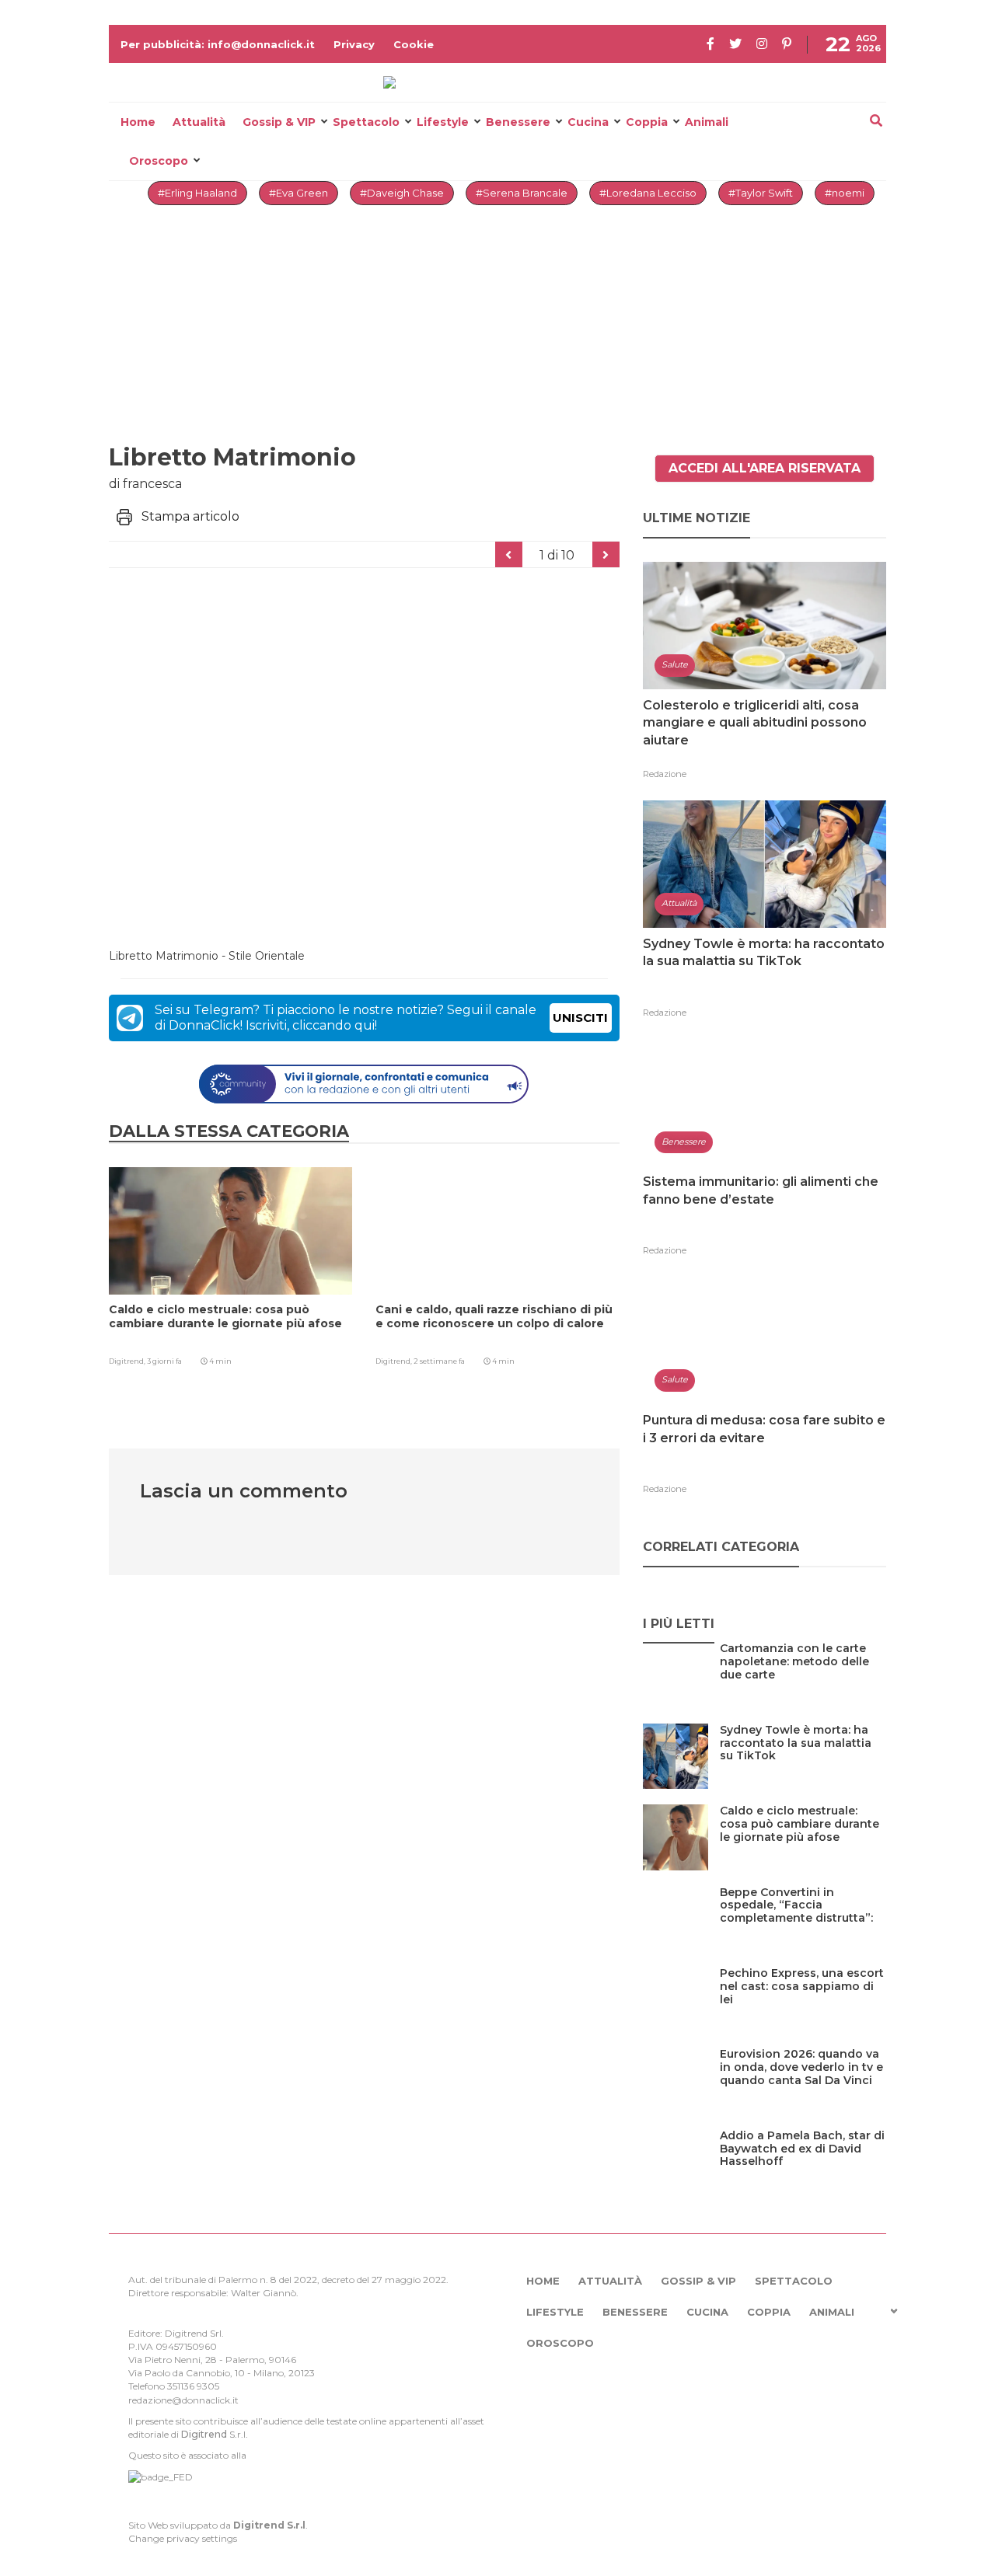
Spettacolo (366, 122)
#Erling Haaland (197, 193)
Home (138, 122)
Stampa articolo (190, 516)
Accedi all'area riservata (765, 468)
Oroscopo (159, 161)
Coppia (647, 122)
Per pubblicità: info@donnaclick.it (218, 44)
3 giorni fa (164, 1361)
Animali (707, 122)
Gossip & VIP (279, 122)
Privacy (354, 44)
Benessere (518, 122)
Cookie (414, 44)
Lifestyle (443, 122)
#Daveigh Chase (402, 193)
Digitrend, (128, 1361)
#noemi (845, 193)
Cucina (588, 122)
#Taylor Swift (761, 193)
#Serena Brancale (522, 193)
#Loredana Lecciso (648, 193)
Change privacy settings (183, 2538)
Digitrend (204, 2434)
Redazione (665, 774)
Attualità (199, 122)
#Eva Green (298, 193)
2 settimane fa (439, 1361)
